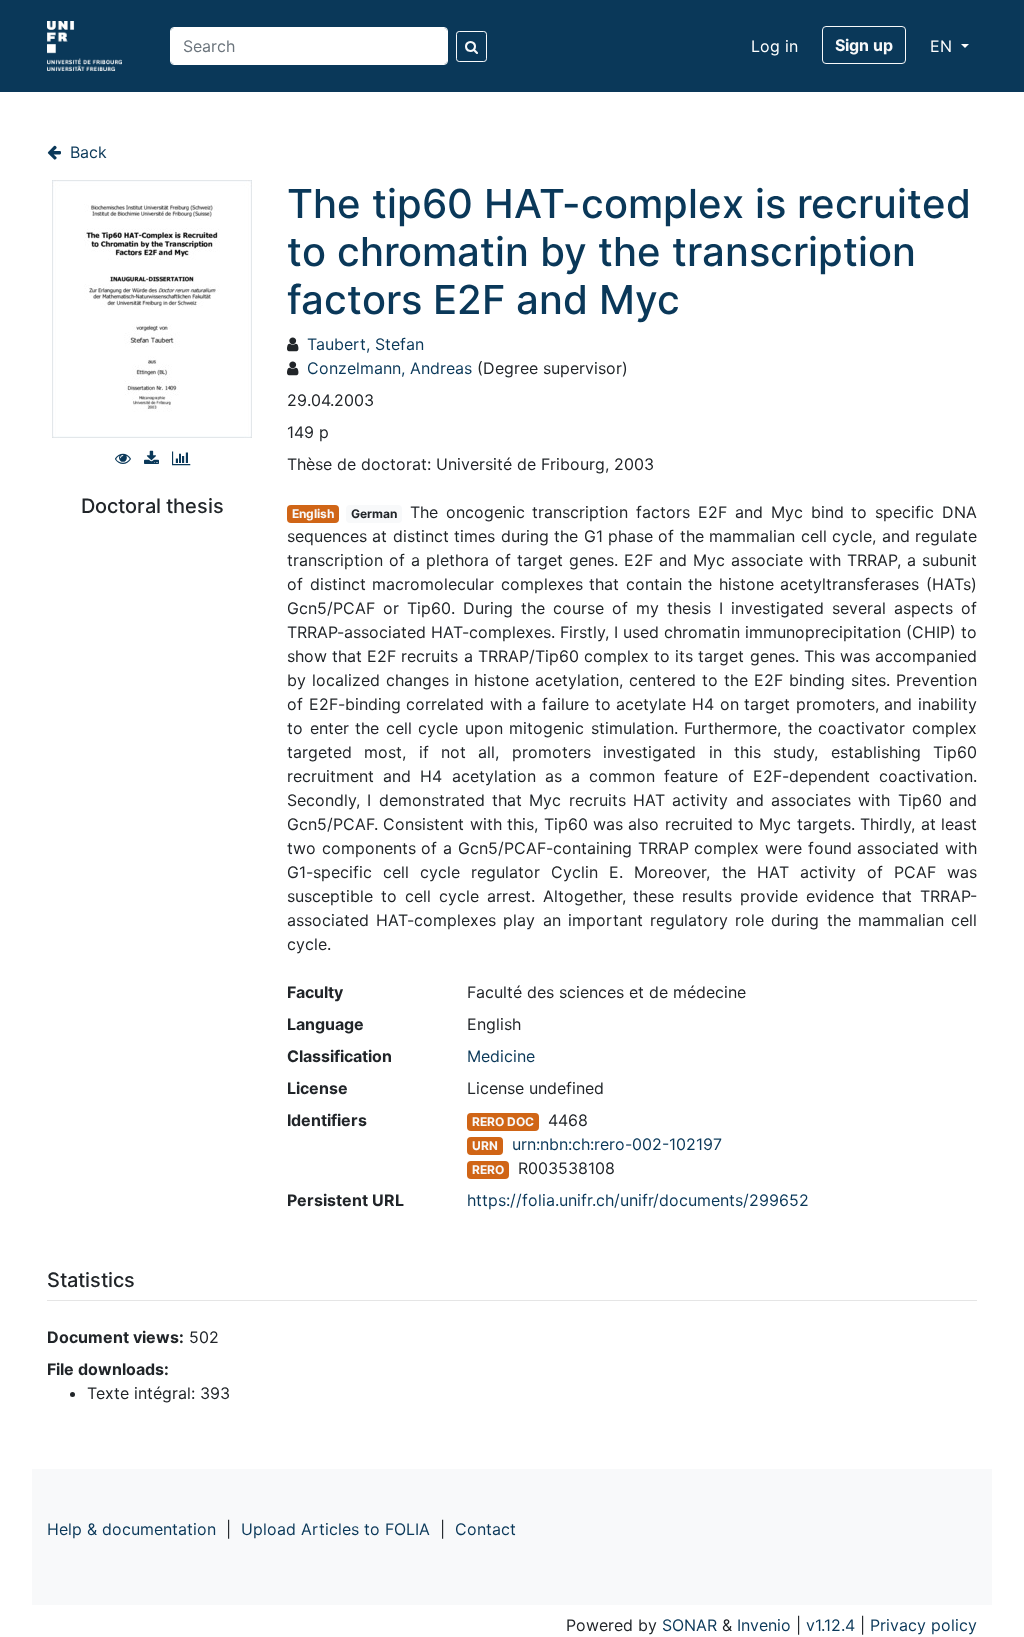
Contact (485, 1529)
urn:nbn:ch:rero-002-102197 (617, 1144)
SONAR (689, 1625)
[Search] (471, 46)
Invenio (764, 1625)
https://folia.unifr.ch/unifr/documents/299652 (638, 1200)
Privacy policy (923, 1625)
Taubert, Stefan (365, 344)
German (374, 513)
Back (86, 152)
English (313, 513)
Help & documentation (131, 1529)
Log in (774, 46)
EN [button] (943, 46)
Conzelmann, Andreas (389, 368)
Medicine (501, 1056)
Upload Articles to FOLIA (335, 1529)
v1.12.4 (830, 1625)
